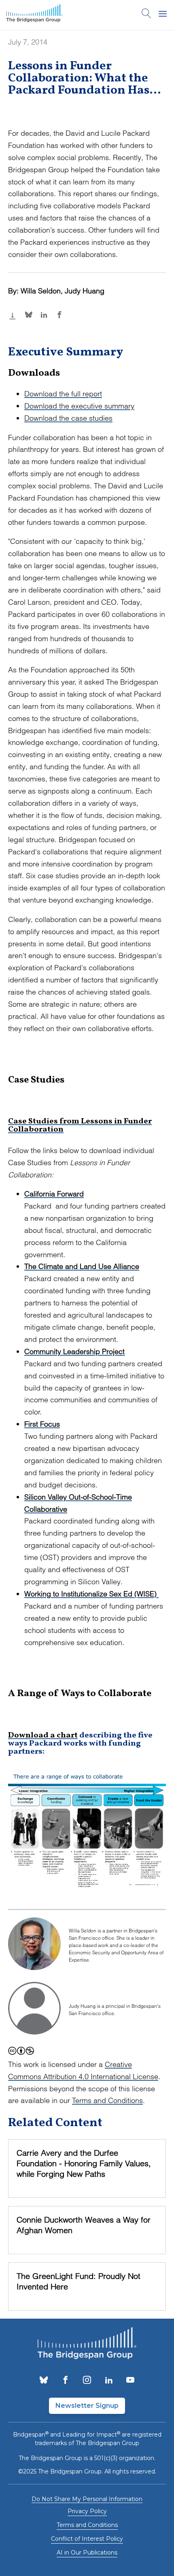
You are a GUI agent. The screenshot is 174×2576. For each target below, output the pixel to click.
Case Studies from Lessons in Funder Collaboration (80, 1125)
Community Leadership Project (74, 1351)
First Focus (42, 1424)
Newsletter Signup (87, 2406)
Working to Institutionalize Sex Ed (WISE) (91, 1594)
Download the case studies (68, 418)
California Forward (54, 1194)
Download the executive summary (79, 406)
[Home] (34, 15)
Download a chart (43, 1735)
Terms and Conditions (107, 2100)
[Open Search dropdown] (146, 15)
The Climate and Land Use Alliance (82, 1266)
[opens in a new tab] (44, 2381)
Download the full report (63, 394)
